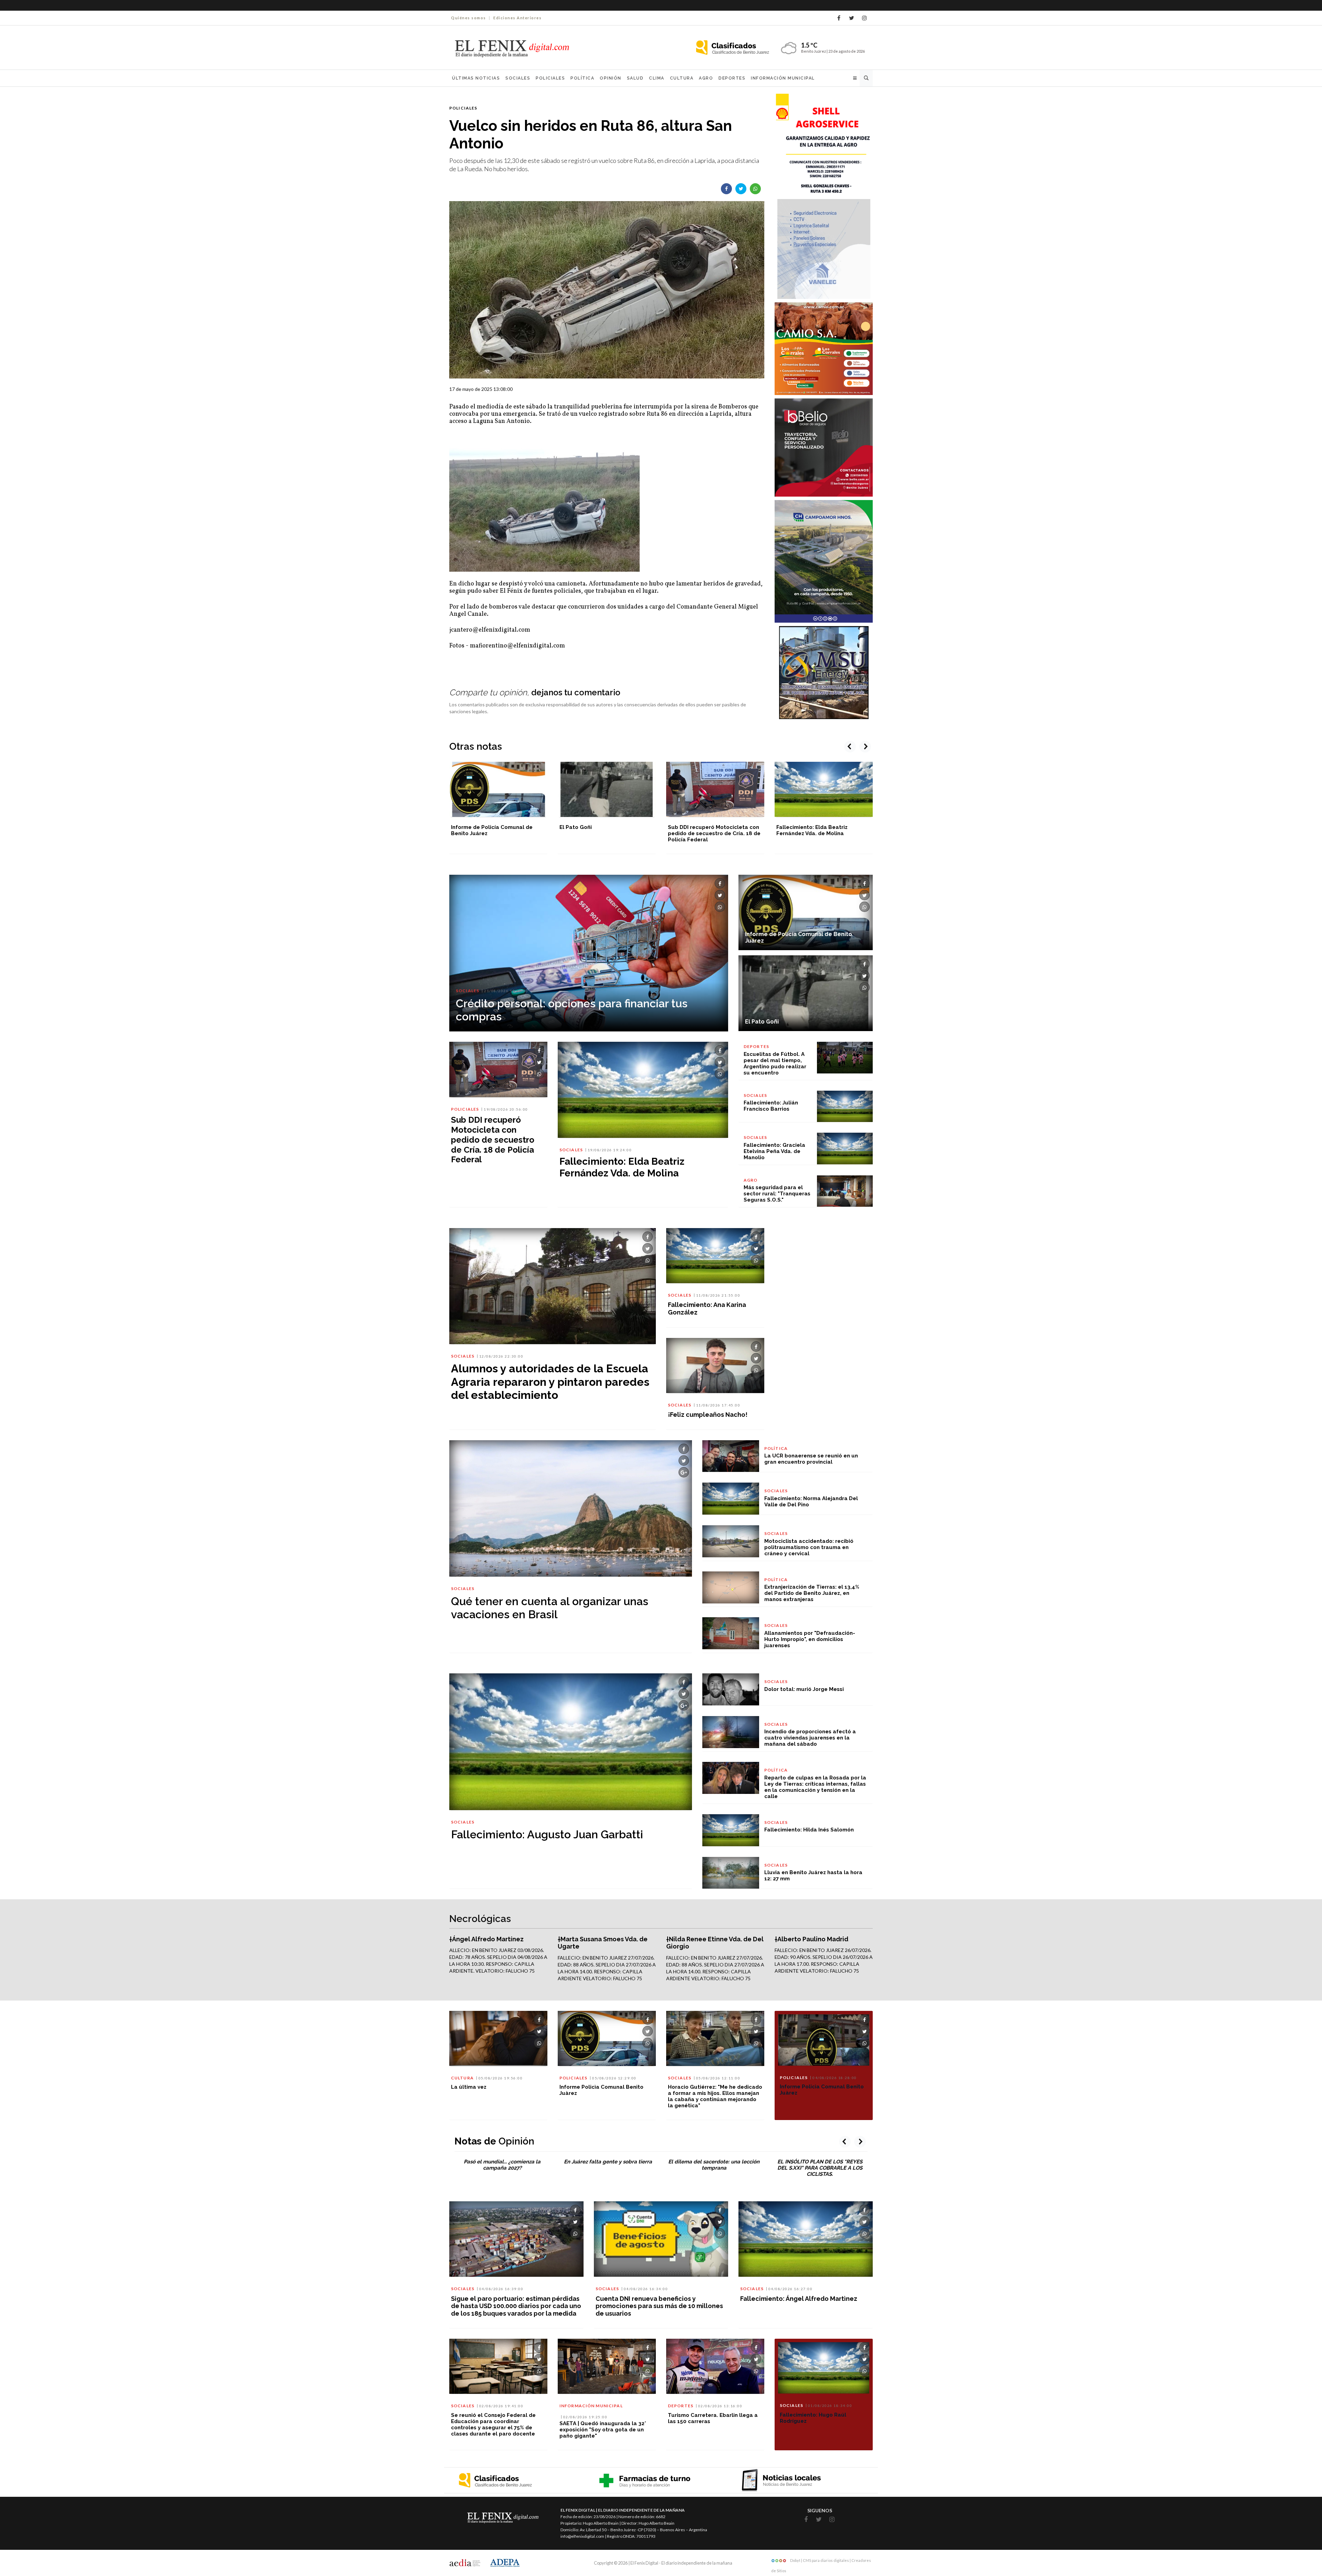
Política (582, 78)
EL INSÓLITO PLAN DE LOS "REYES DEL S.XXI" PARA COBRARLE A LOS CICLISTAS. (820, 2168)
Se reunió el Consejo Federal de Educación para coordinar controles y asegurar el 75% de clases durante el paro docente (493, 2424)
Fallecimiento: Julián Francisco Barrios (771, 1106)
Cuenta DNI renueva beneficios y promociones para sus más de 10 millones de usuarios (659, 2306)
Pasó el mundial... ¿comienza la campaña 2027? (502, 2165)
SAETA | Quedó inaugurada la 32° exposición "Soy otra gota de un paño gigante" (603, 2430)
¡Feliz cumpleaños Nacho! (708, 1415)
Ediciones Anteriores (517, 18)
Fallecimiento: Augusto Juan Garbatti (547, 1834)
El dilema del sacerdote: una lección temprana (714, 2165)
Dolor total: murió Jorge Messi (804, 1689)
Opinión (611, 78)
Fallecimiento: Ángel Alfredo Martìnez (799, 2299)
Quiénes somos (469, 18)
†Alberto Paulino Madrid (811, 1939)
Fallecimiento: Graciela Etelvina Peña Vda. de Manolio (774, 1151)
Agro (706, 78)
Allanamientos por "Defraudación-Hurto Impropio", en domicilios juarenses (810, 1639)
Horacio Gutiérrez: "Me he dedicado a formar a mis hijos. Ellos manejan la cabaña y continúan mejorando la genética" (715, 2096)
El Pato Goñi (467, 827)
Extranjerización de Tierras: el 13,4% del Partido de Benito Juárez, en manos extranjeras (812, 1593)
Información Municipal (783, 78)
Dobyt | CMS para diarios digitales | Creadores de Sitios (821, 2562)
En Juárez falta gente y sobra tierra (608, 2162)
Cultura (682, 78)
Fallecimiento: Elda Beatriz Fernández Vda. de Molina (704, 830)
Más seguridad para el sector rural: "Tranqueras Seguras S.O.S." (777, 1194)
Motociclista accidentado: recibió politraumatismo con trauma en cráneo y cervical (809, 1547)
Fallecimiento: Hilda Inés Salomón (809, 1830)
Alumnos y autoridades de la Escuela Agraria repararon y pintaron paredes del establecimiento (550, 1382)
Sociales (518, 78)
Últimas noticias (476, 78)
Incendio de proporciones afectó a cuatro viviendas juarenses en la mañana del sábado (810, 1738)
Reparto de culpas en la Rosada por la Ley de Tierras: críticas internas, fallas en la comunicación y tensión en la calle (815, 1787)
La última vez (469, 2087)
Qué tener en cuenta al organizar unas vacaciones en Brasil (550, 1608)
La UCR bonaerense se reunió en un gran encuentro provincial (811, 1459)
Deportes (732, 78)
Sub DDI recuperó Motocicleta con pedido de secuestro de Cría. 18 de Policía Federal (606, 833)
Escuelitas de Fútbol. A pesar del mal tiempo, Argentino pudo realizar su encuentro (820, 833)
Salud (635, 78)
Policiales (550, 78)
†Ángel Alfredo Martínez (486, 1939)
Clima (657, 78)
